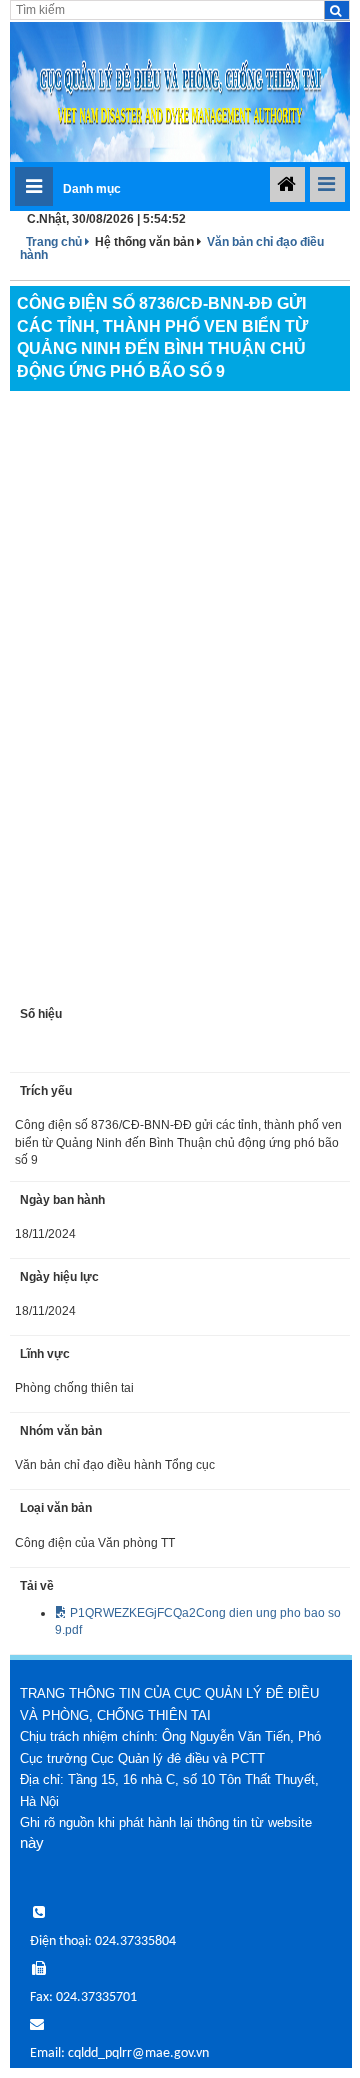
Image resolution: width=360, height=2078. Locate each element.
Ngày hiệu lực (59, 1277)
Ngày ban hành (62, 1200)
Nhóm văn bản (61, 1431)
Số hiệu (41, 1014)
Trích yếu (46, 1091)
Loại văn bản (56, 1508)
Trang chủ (55, 242)
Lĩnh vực (45, 1354)
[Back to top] (302, 2020)
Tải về (37, 1586)
